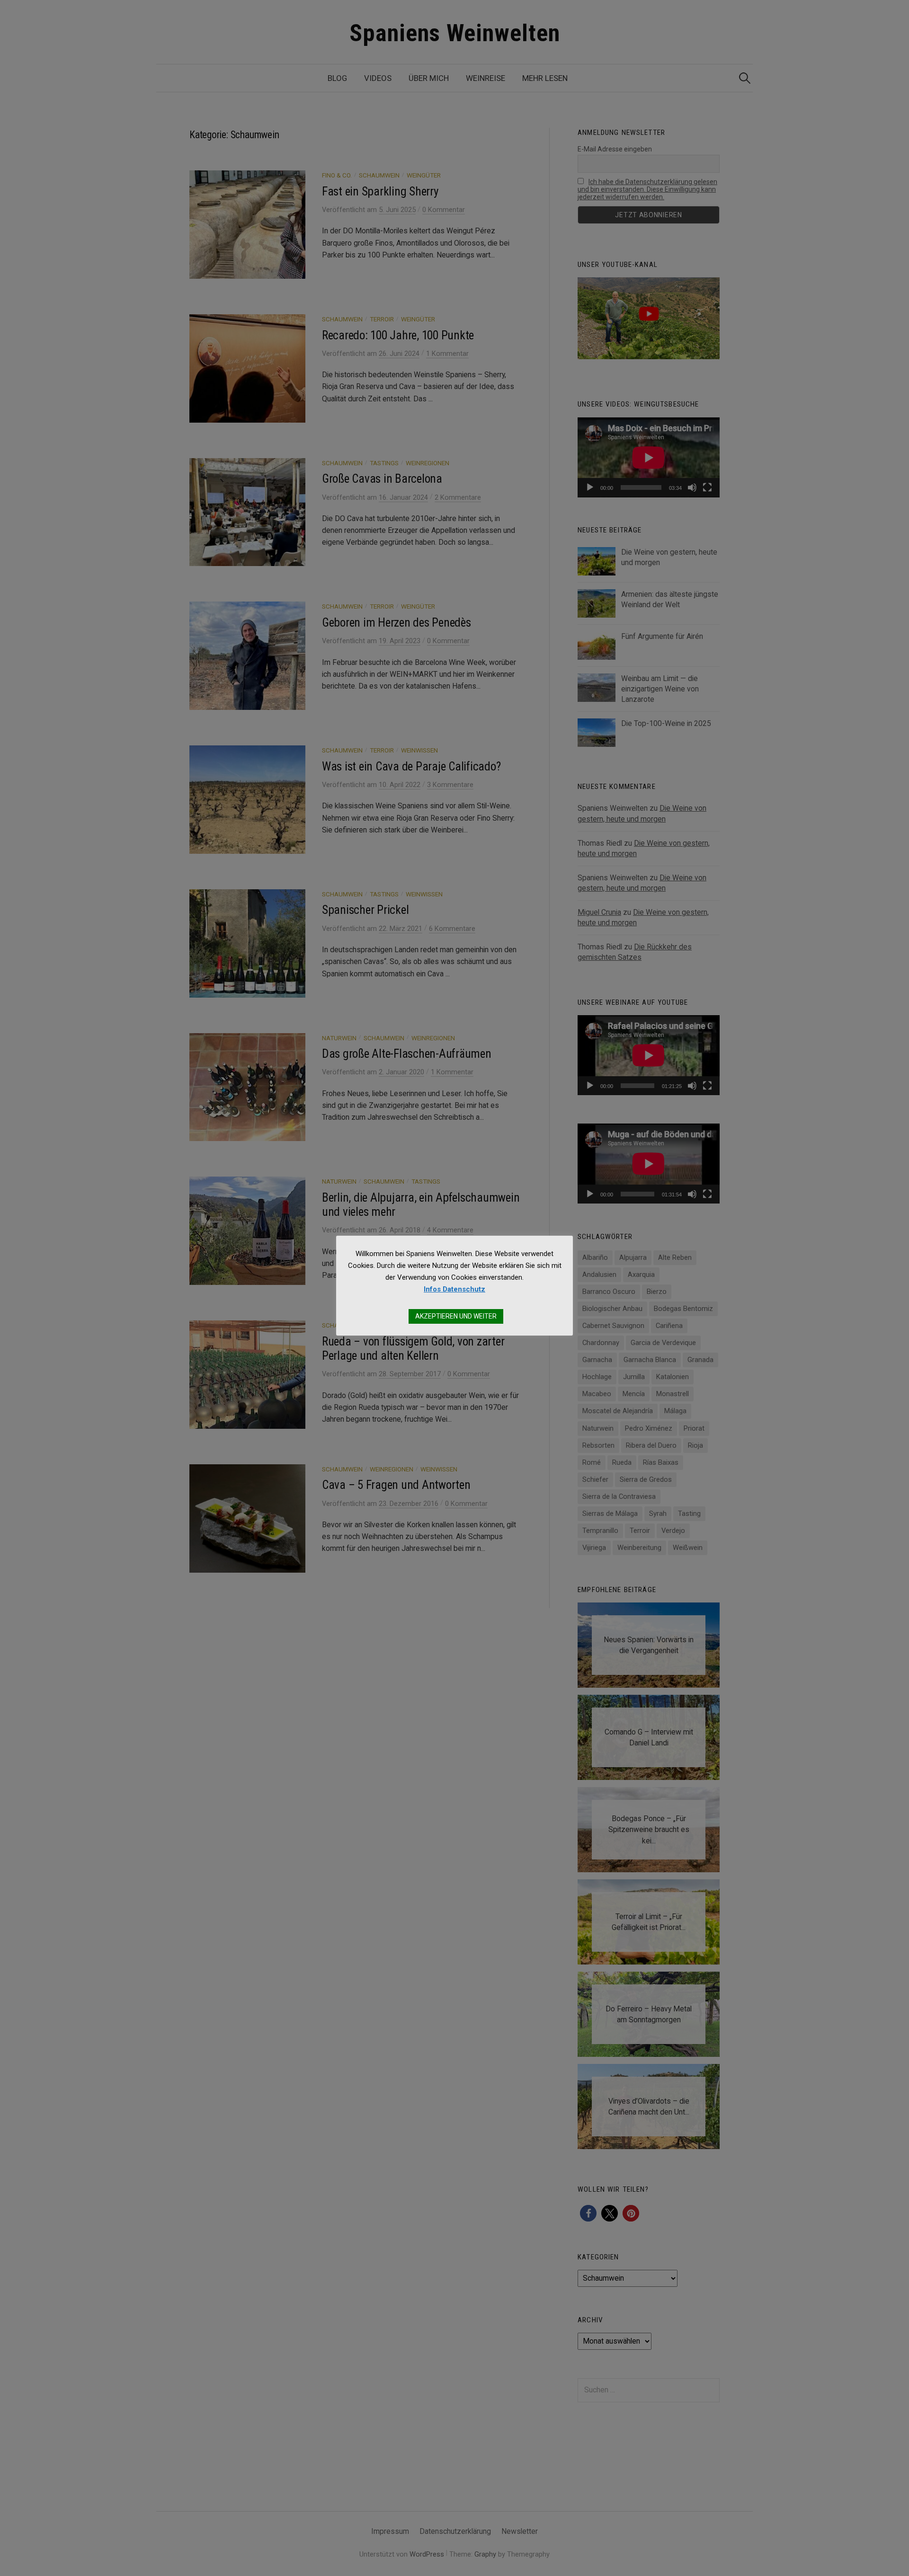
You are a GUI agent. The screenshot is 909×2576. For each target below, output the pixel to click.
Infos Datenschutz (454, 1289)
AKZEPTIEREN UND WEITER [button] (456, 1316)
